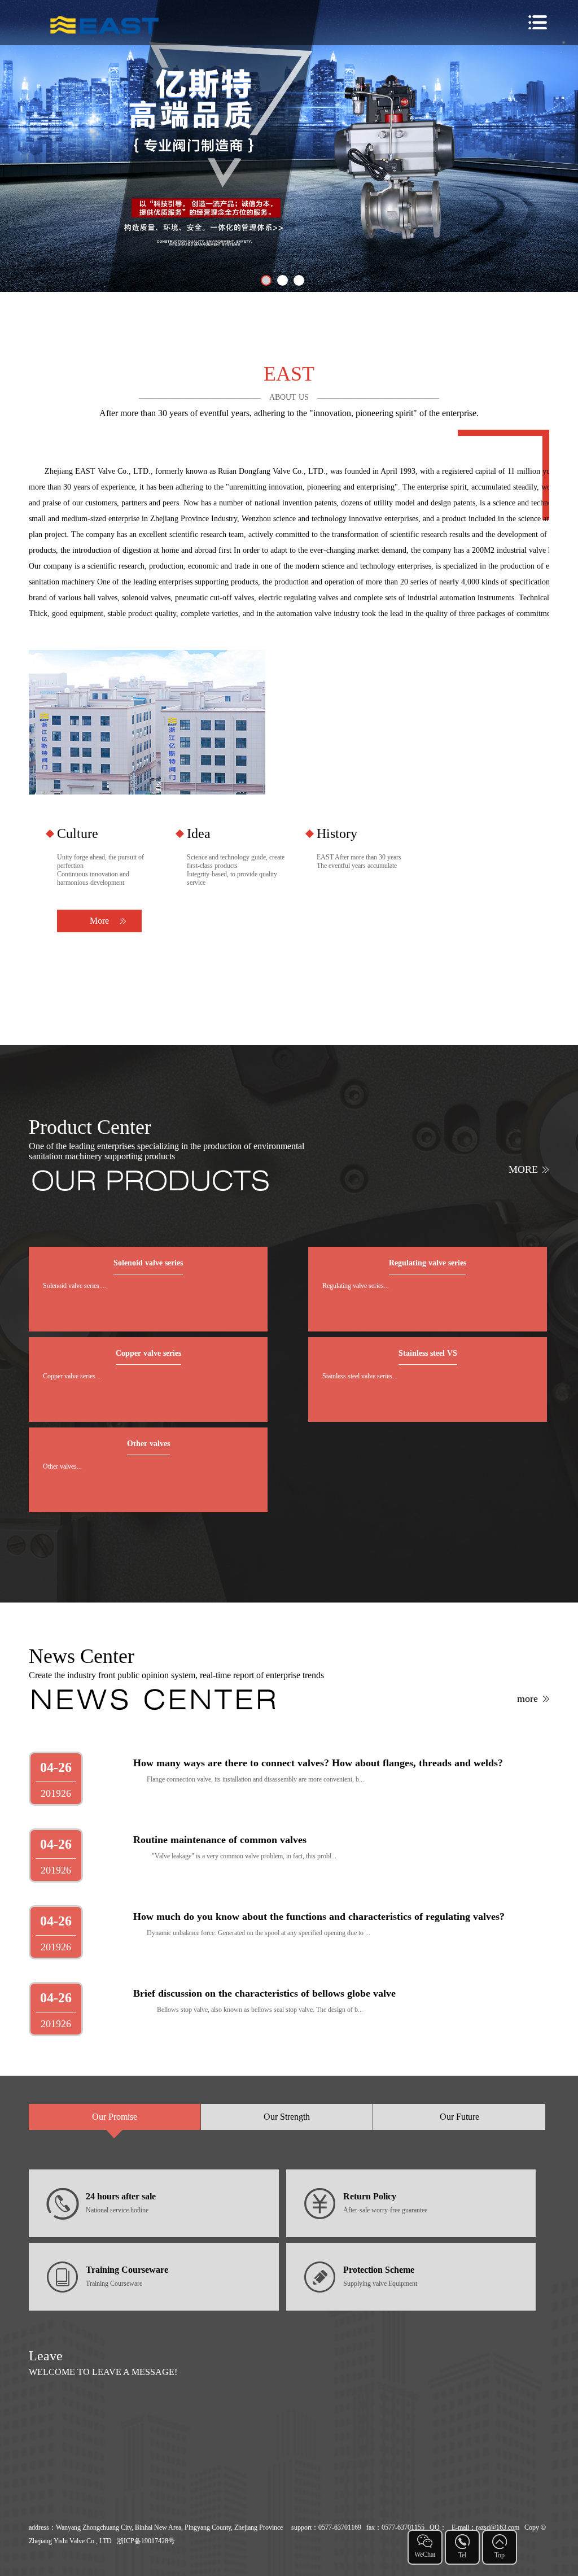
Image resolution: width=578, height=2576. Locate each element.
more (523, 1169)
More (99, 921)
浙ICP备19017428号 (146, 2541)
